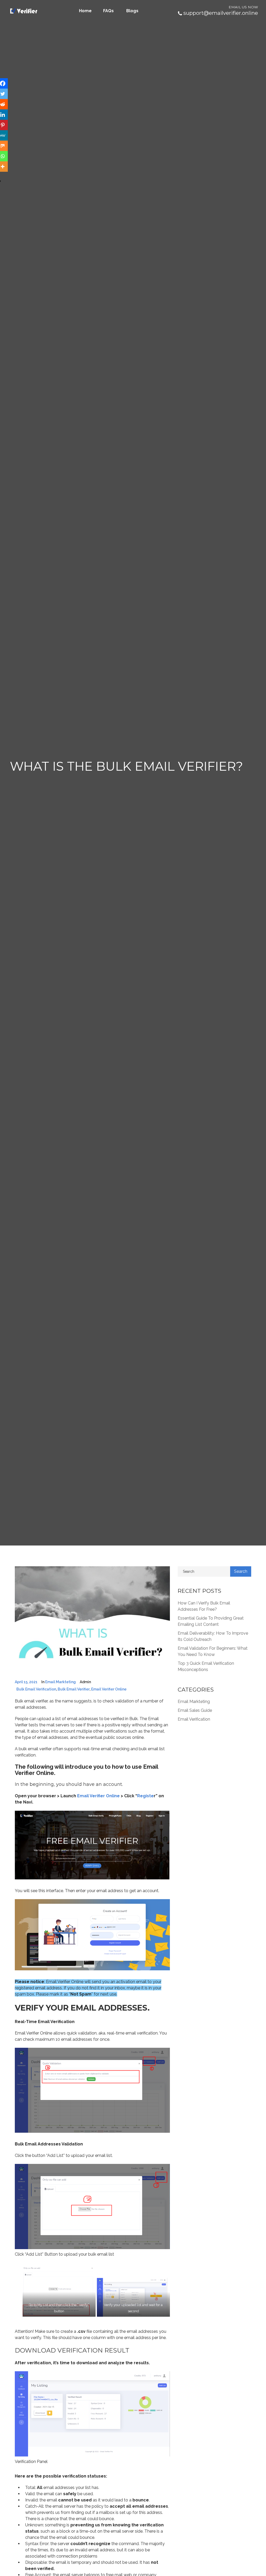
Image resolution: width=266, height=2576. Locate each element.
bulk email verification (36, 1689)
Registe (145, 1796)
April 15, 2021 (26, 1682)
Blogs (132, 11)
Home (85, 11)
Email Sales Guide (195, 1710)
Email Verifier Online (98, 1796)
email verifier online (109, 1689)
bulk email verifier (74, 1689)
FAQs (108, 11)
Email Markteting (61, 1682)
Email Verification (194, 1719)
